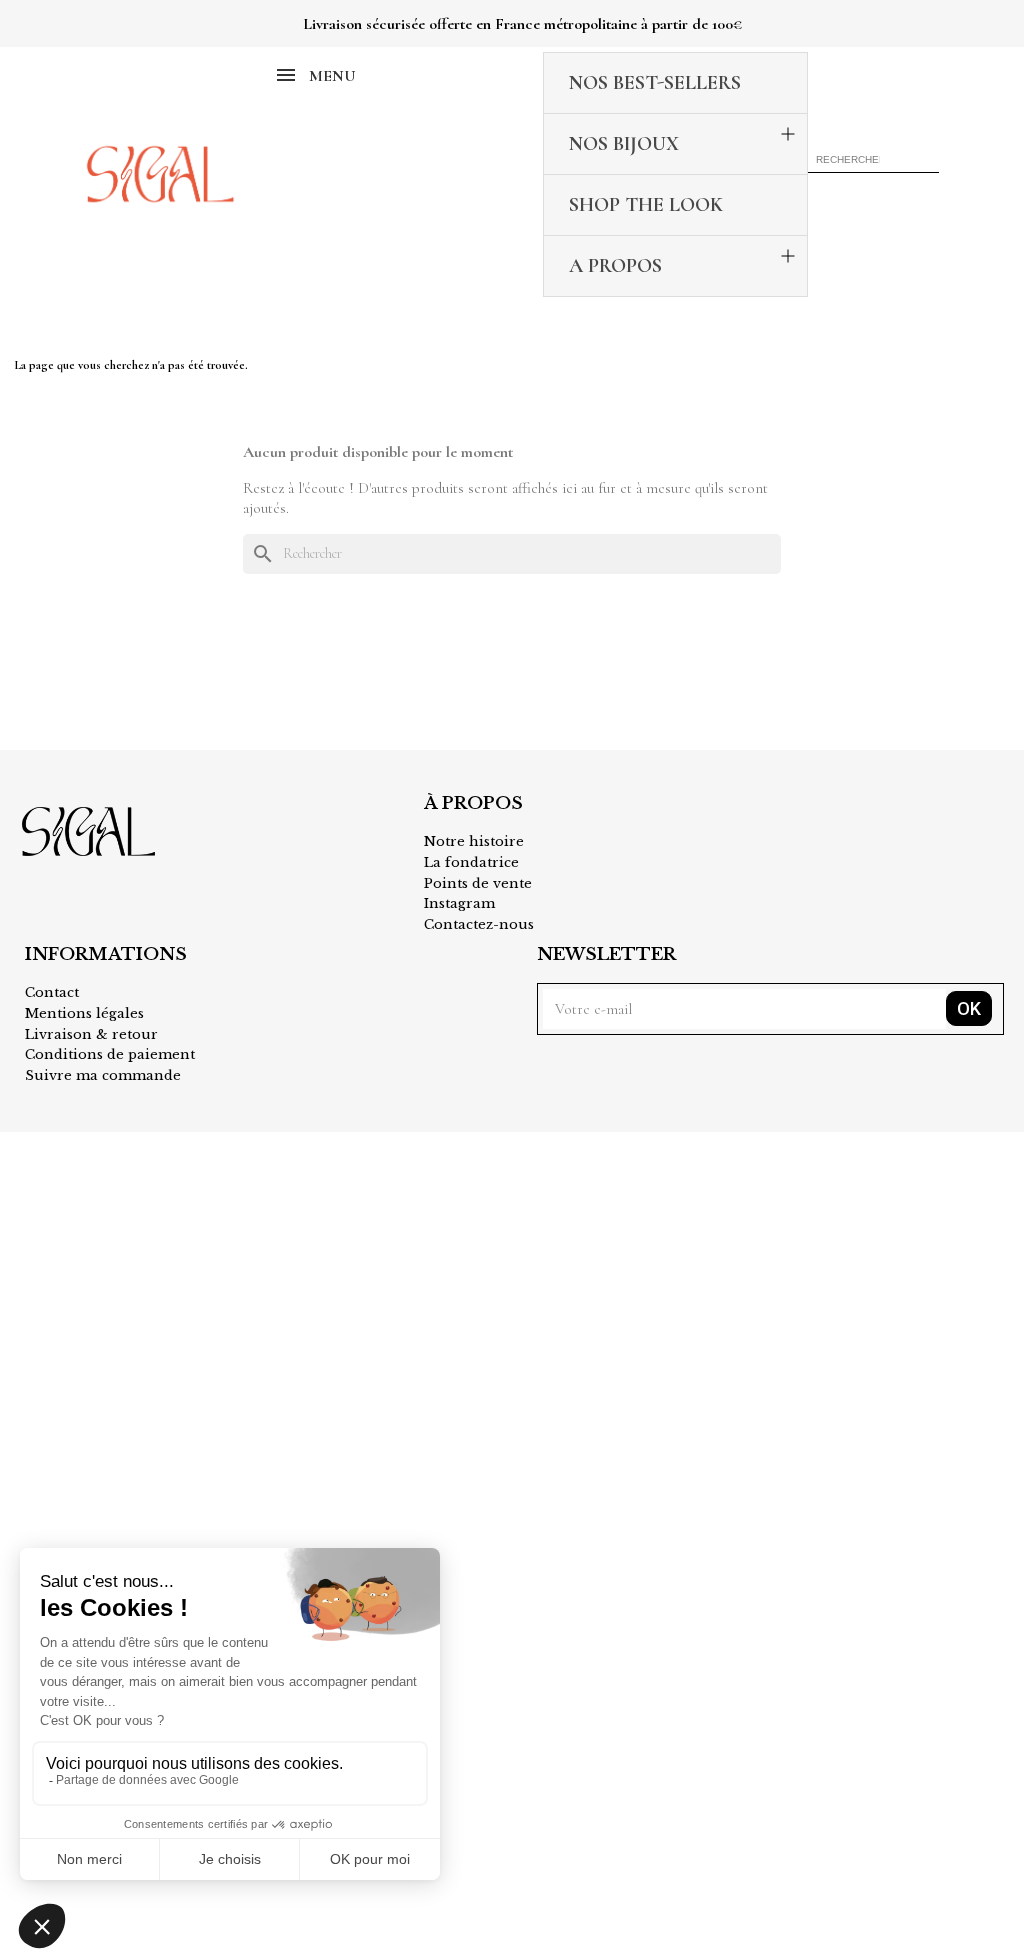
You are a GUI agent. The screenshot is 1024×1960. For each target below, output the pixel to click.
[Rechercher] (926, 160)
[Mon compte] (904, 193)
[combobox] (850, 160)
